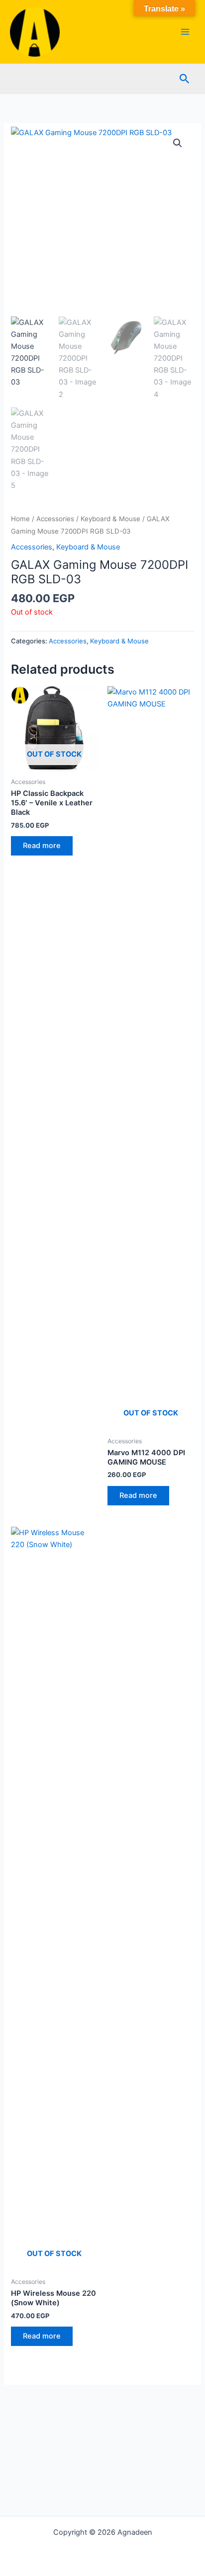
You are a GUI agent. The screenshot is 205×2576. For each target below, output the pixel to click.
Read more (42, 846)
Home (20, 519)
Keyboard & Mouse (110, 519)
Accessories (55, 519)
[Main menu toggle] (185, 32)
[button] (185, 79)
